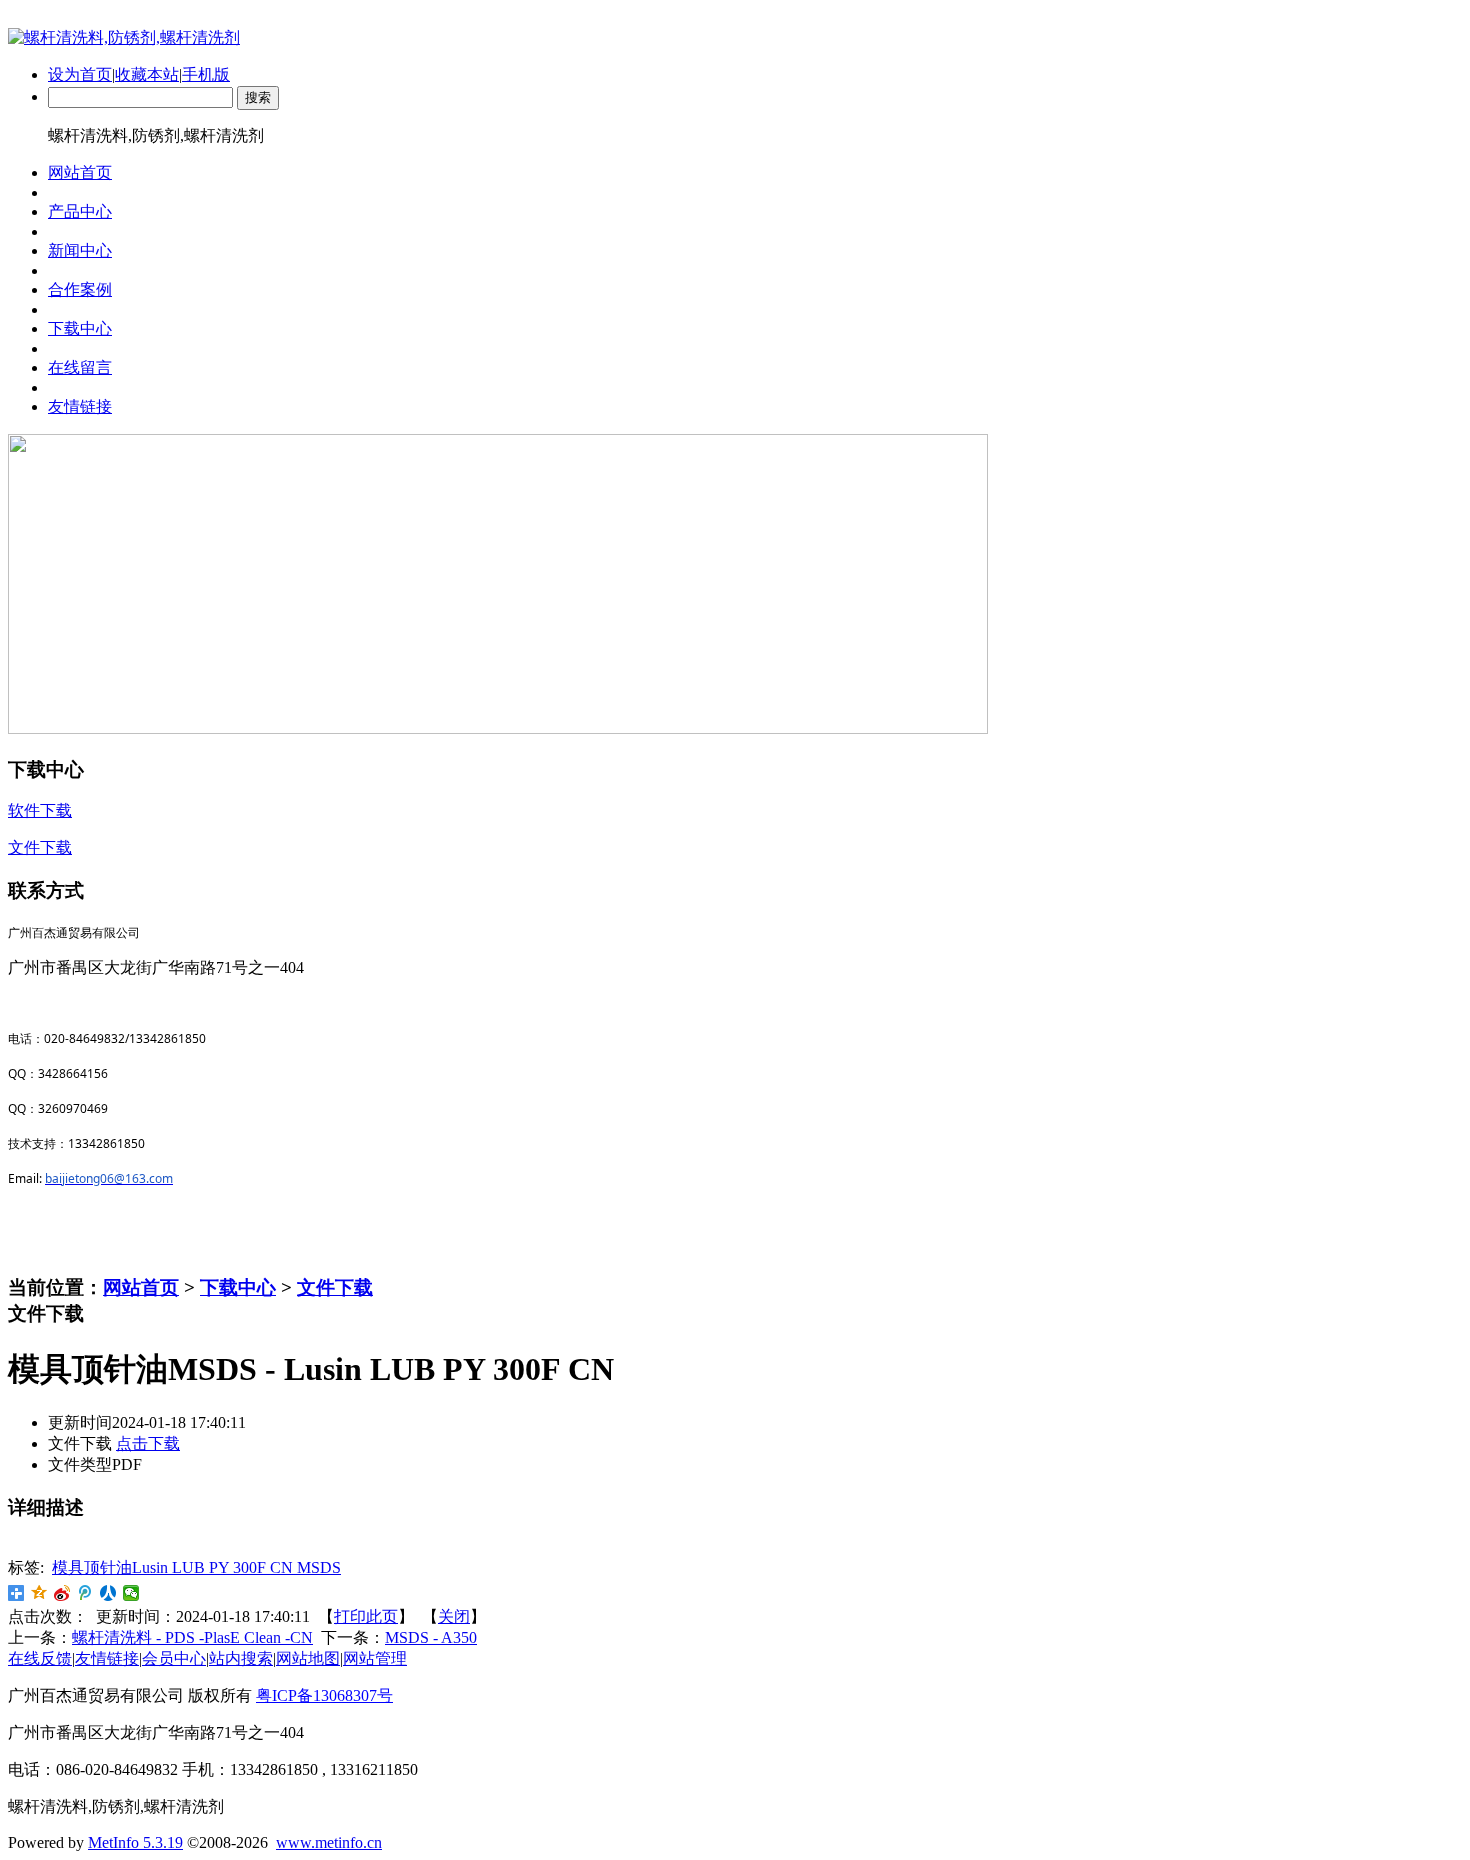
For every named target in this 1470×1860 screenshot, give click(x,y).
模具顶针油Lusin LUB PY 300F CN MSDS (196, 1567)
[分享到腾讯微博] (85, 1593)
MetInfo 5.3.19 (135, 1842)
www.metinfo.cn (329, 1842)
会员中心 (174, 1658)
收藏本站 (147, 74)
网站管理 (375, 1658)
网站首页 (141, 1287)
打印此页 (366, 1616)
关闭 (454, 1616)
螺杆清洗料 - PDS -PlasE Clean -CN (192, 1637)
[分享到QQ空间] (39, 1593)
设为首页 (80, 74)
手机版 (206, 74)
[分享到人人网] (108, 1593)
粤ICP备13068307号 (324, 1695)
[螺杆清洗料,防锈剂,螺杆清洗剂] (124, 37)
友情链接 (107, 1658)
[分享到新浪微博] (62, 1593)
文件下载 (335, 1287)
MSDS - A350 (431, 1637)
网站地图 (308, 1658)
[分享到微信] (131, 1593)
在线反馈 (40, 1658)
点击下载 (148, 1443)
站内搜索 (241, 1658)
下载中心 (238, 1287)
